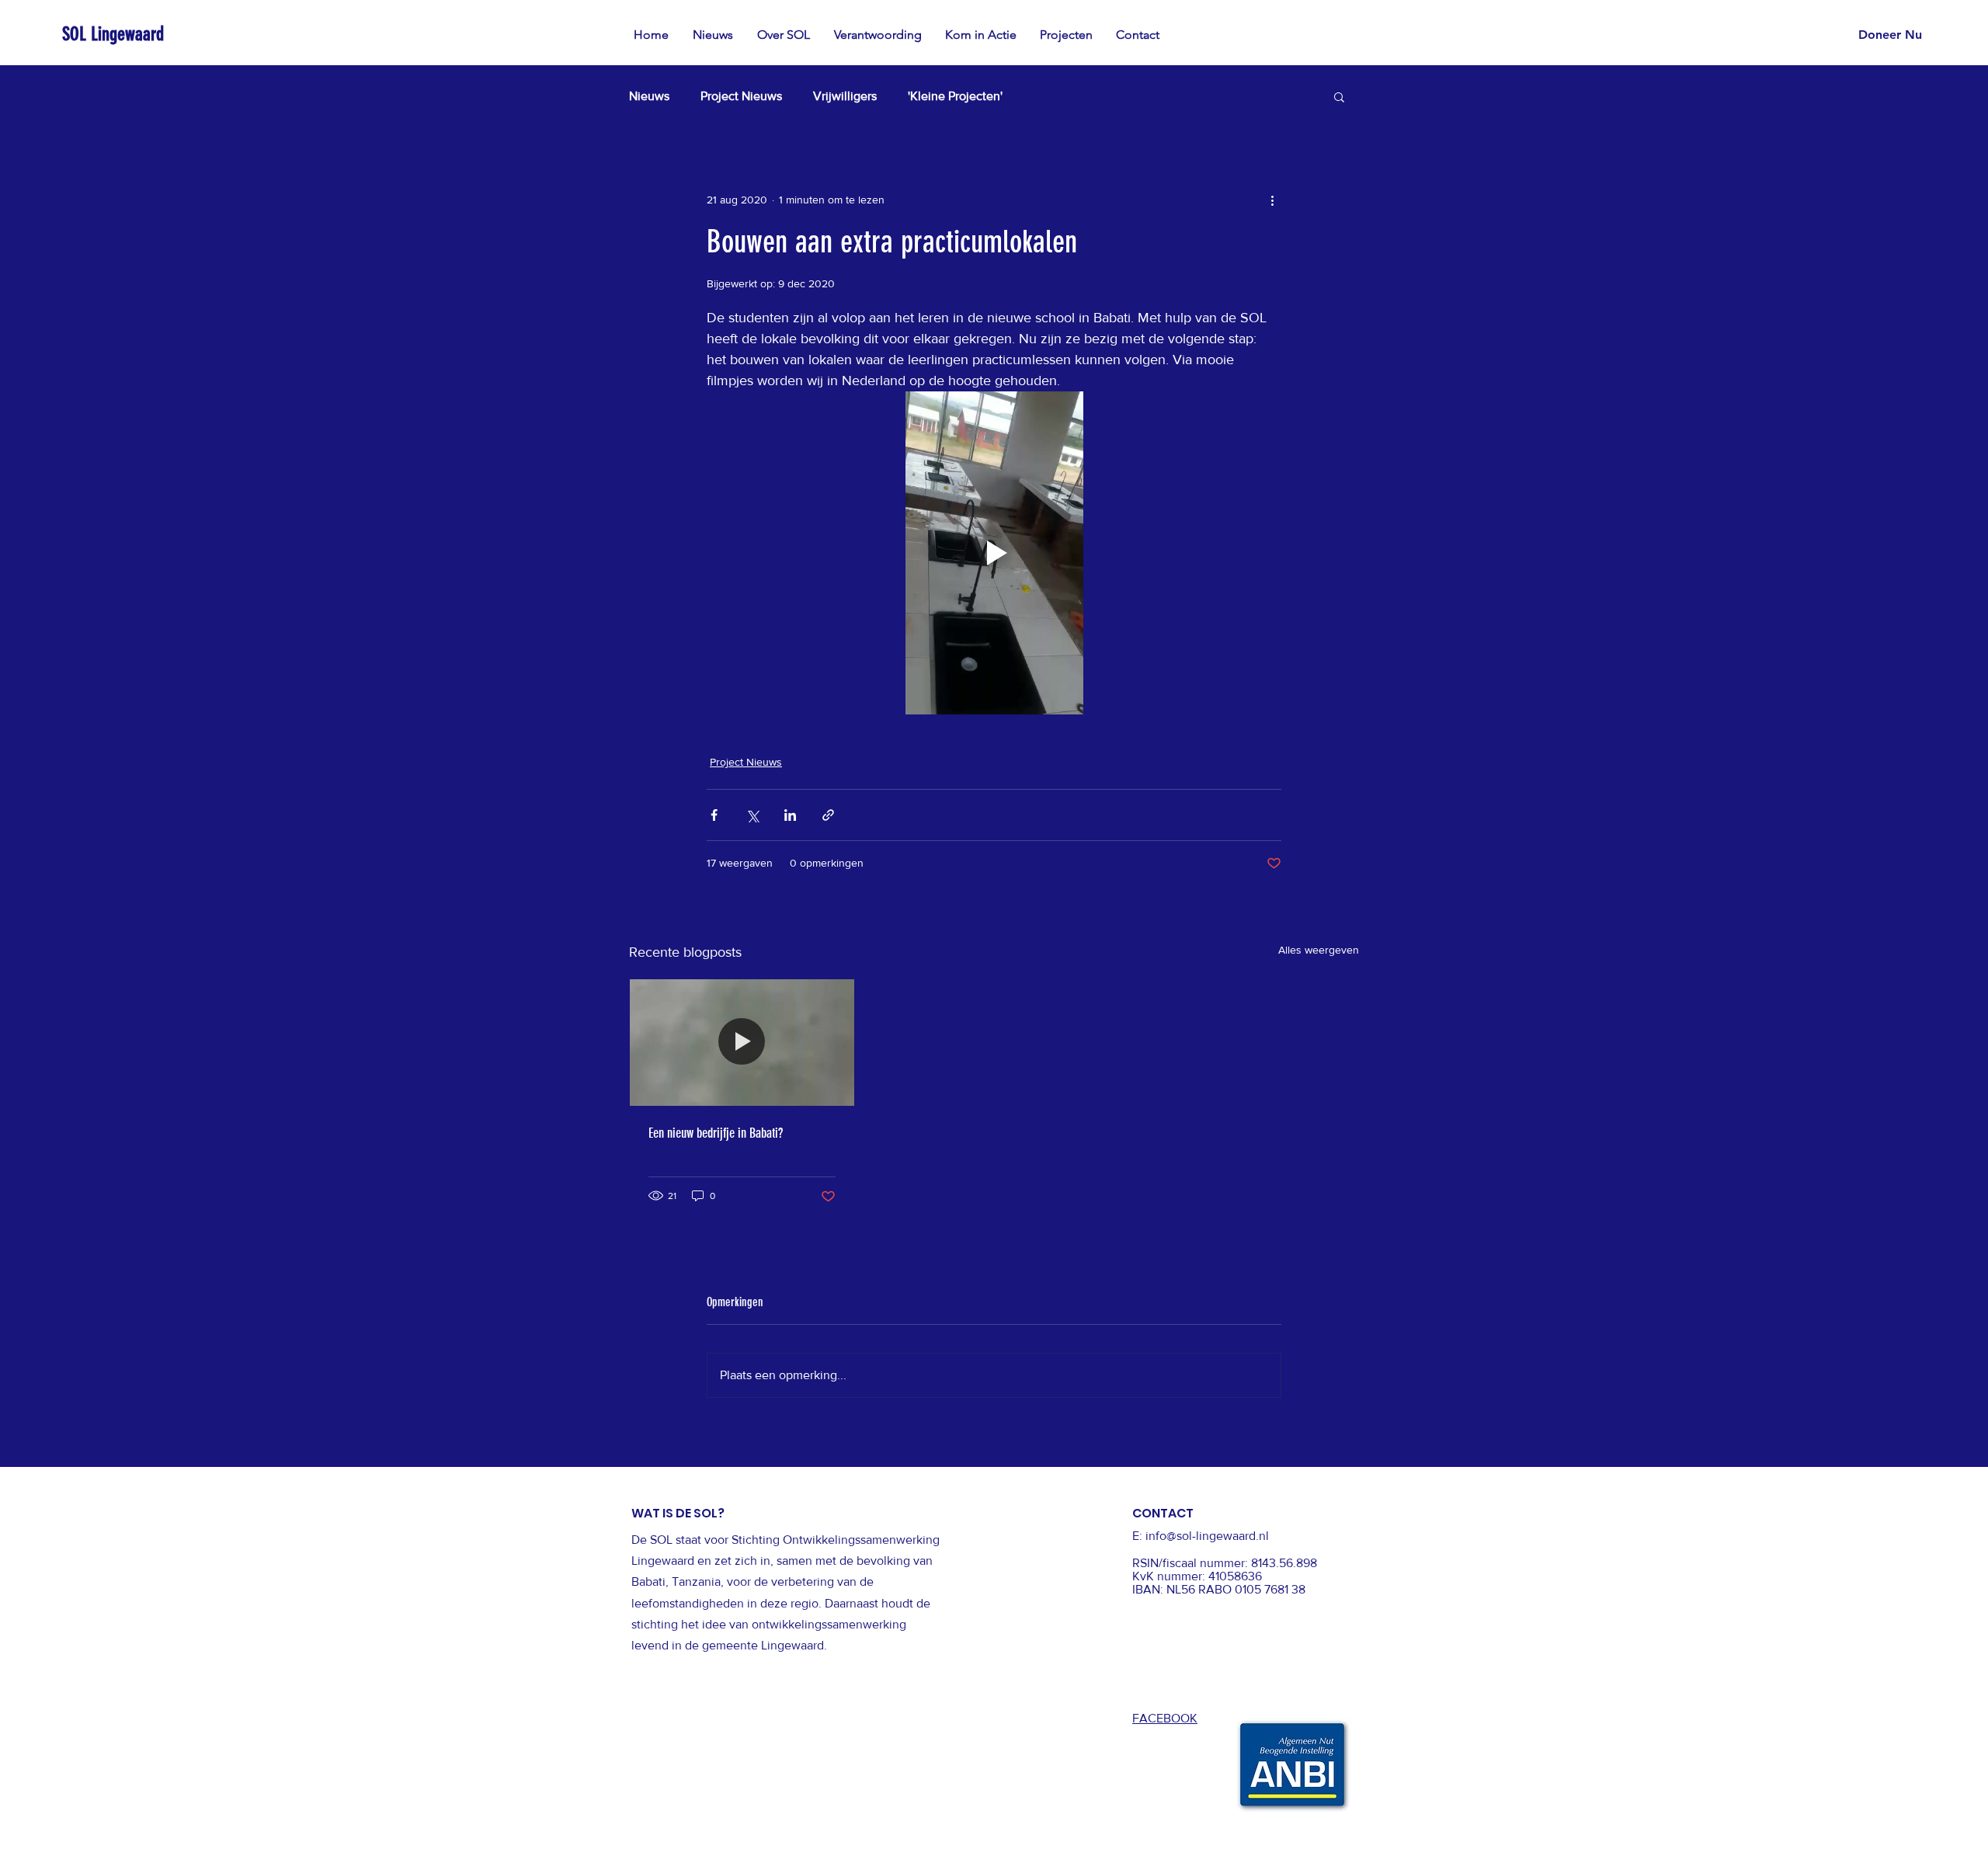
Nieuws (649, 96)
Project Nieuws (741, 96)
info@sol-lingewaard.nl (1207, 1536)
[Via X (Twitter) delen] (752, 815)
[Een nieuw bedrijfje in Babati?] (742, 1042)
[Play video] (994, 553)
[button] (981, 35)
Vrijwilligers (845, 96)
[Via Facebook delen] (714, 815)
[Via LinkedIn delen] (790, 815)
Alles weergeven (1319, 950)
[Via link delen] (828, 815)
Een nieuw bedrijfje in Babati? (716, 1133)
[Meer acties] (1272, 200)
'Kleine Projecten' (955, 96)
